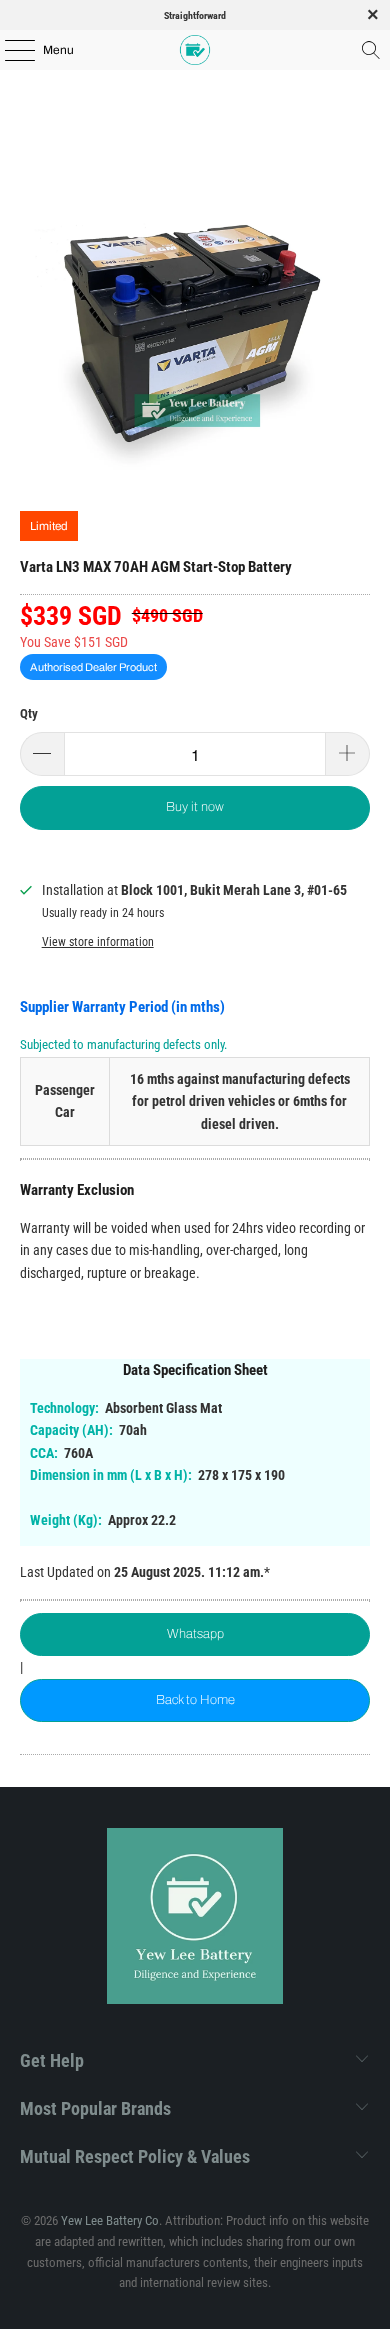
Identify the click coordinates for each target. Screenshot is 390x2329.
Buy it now (195, 807)
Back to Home (195, 1700)
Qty (29, 713)
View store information (98, 942)
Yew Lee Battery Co (110, 2220)
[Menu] (9, 50)
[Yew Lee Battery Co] (195, 50)
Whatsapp (195, 1634)
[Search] (371, 50)
